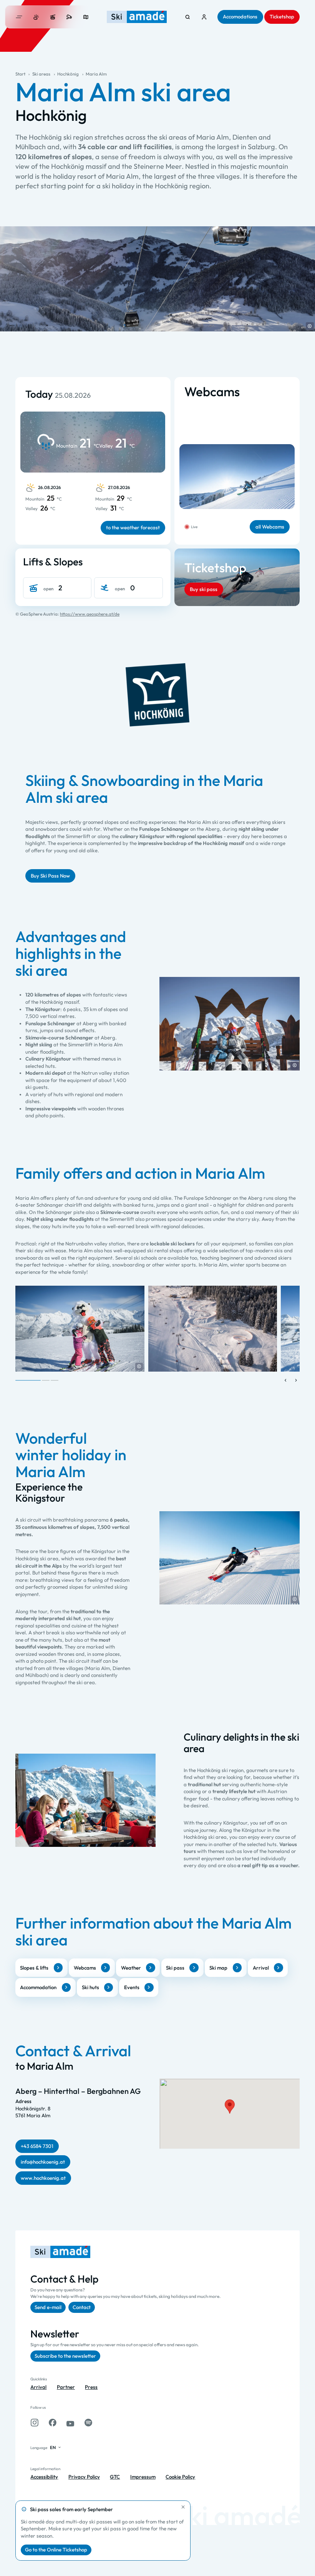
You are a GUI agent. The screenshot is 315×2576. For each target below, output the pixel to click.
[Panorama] (86, 17)
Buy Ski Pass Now (50, 876)
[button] (310, 326)
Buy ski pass (204, 589)
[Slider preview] (286, 1380)
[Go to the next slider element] (296, 1380)
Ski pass (175, 1968)
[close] (183, 2507)
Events (132, 1987)
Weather (131, 1968)
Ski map (218, 1968)
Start (20, 74)
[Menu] (19, 17)
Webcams (85, 1968)
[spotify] (88, 2423)
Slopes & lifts (34, 1968)
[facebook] (53, 2423)
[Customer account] (204, 17)
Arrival (261, 1968)
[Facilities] (53, 17)
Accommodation (38, 1987)
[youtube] (70, 2423)
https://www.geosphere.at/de (90, 614)
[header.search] (188, 17)
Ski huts (90, 1987)
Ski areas (41, 74)
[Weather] (36, 17)
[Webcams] (69, 17)
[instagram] (34, 2423)
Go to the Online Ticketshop (56, 2550)
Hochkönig (68, 74)
